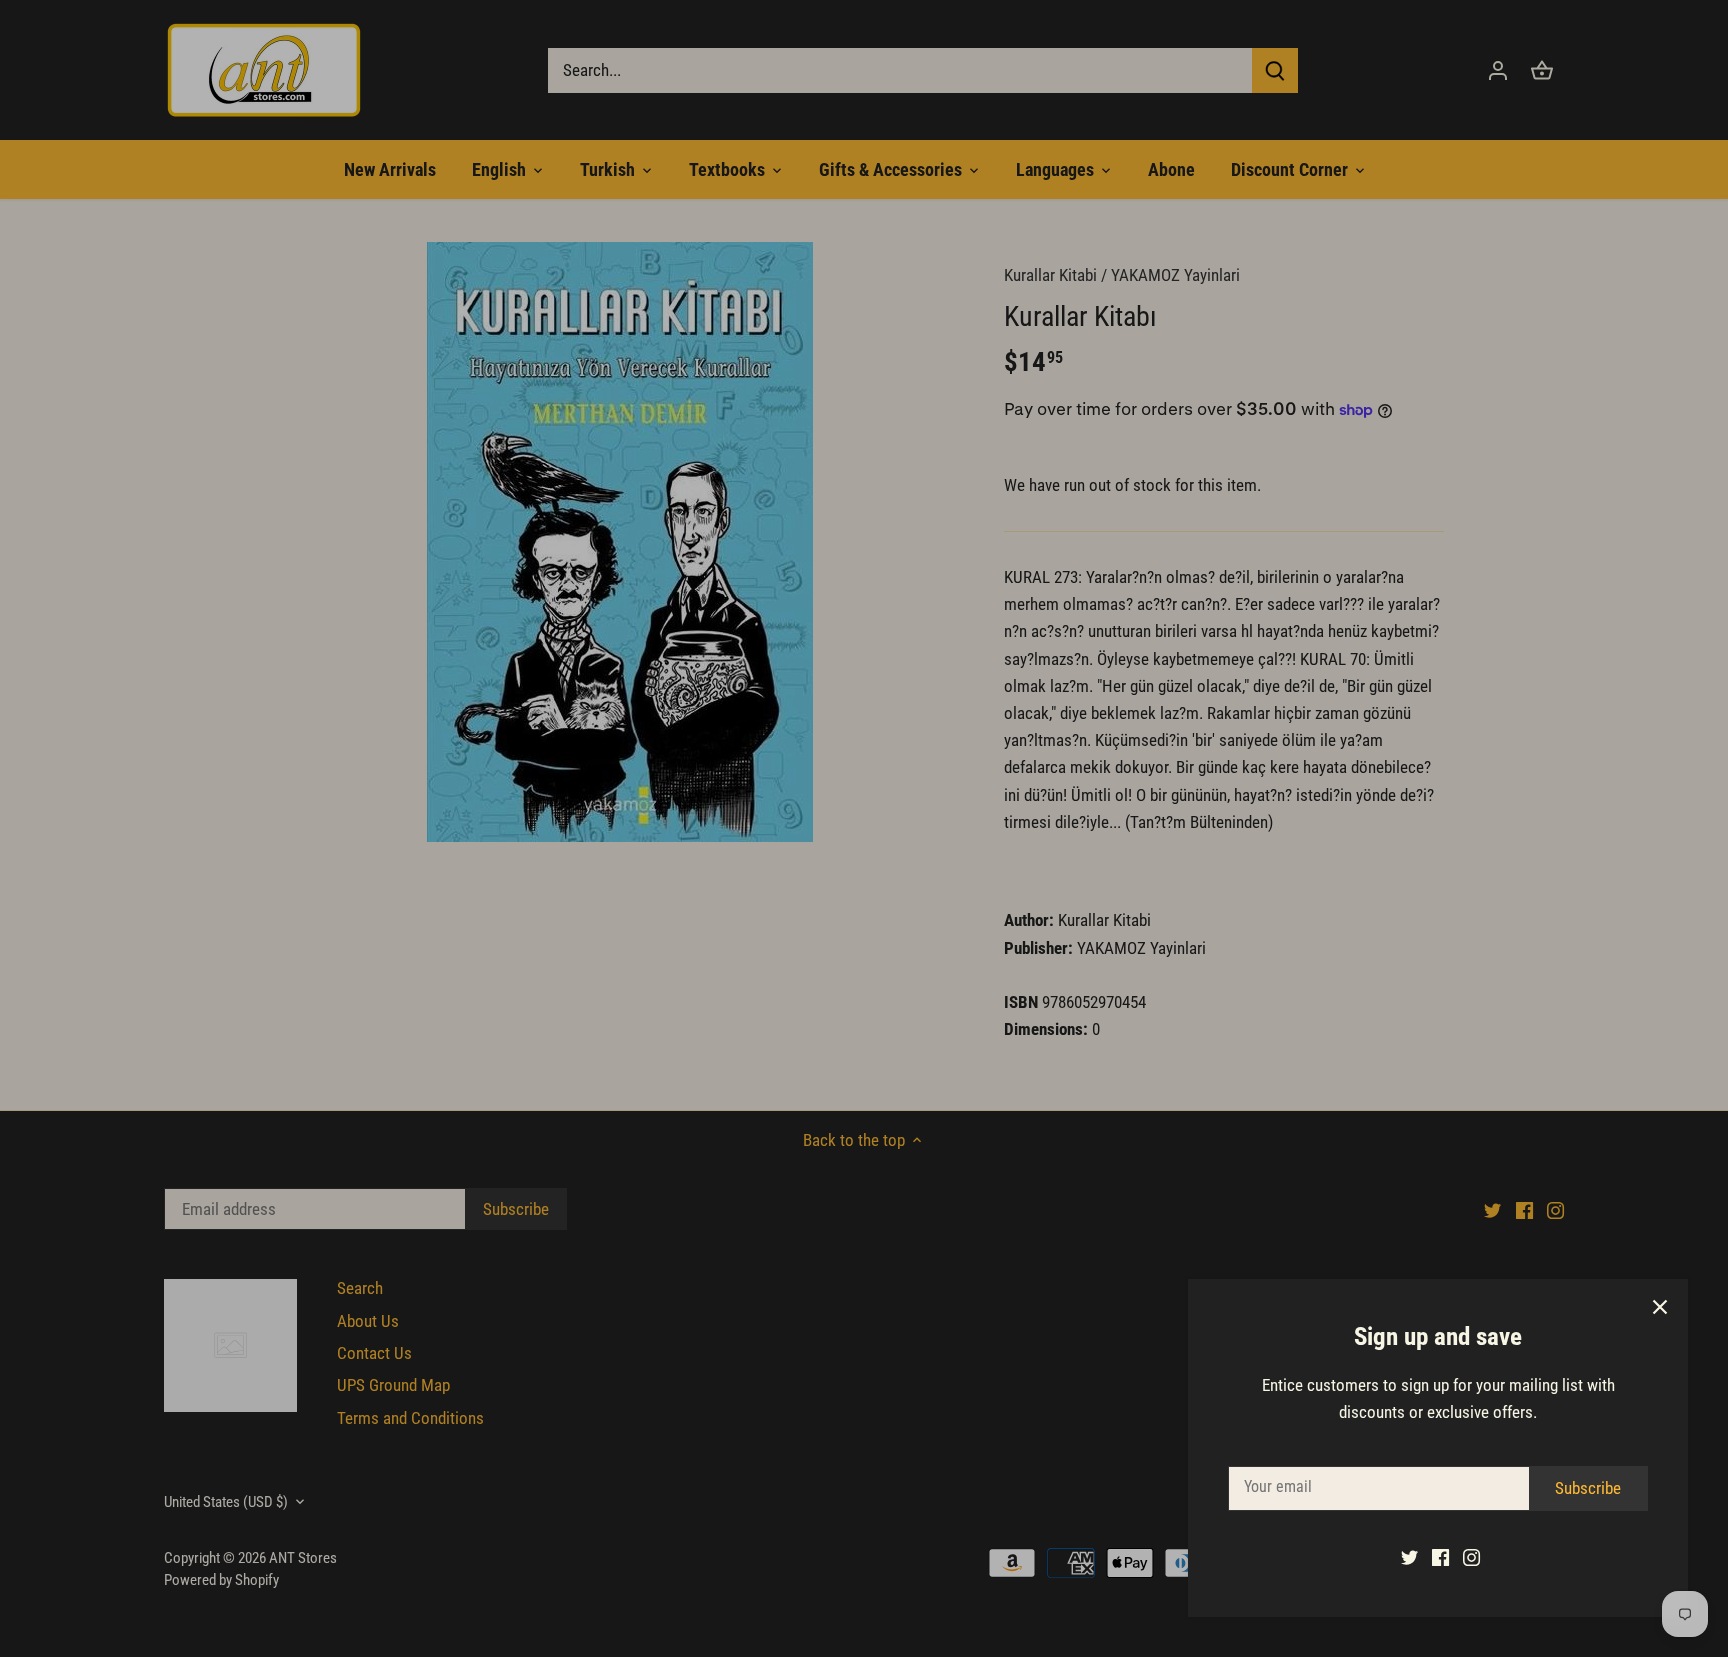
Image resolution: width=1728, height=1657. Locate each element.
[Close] (1660, 1307)
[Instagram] (1471, 1557)
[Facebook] (1440, 1557)
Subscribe (1588, 1488)
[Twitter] (1409, 1557)
